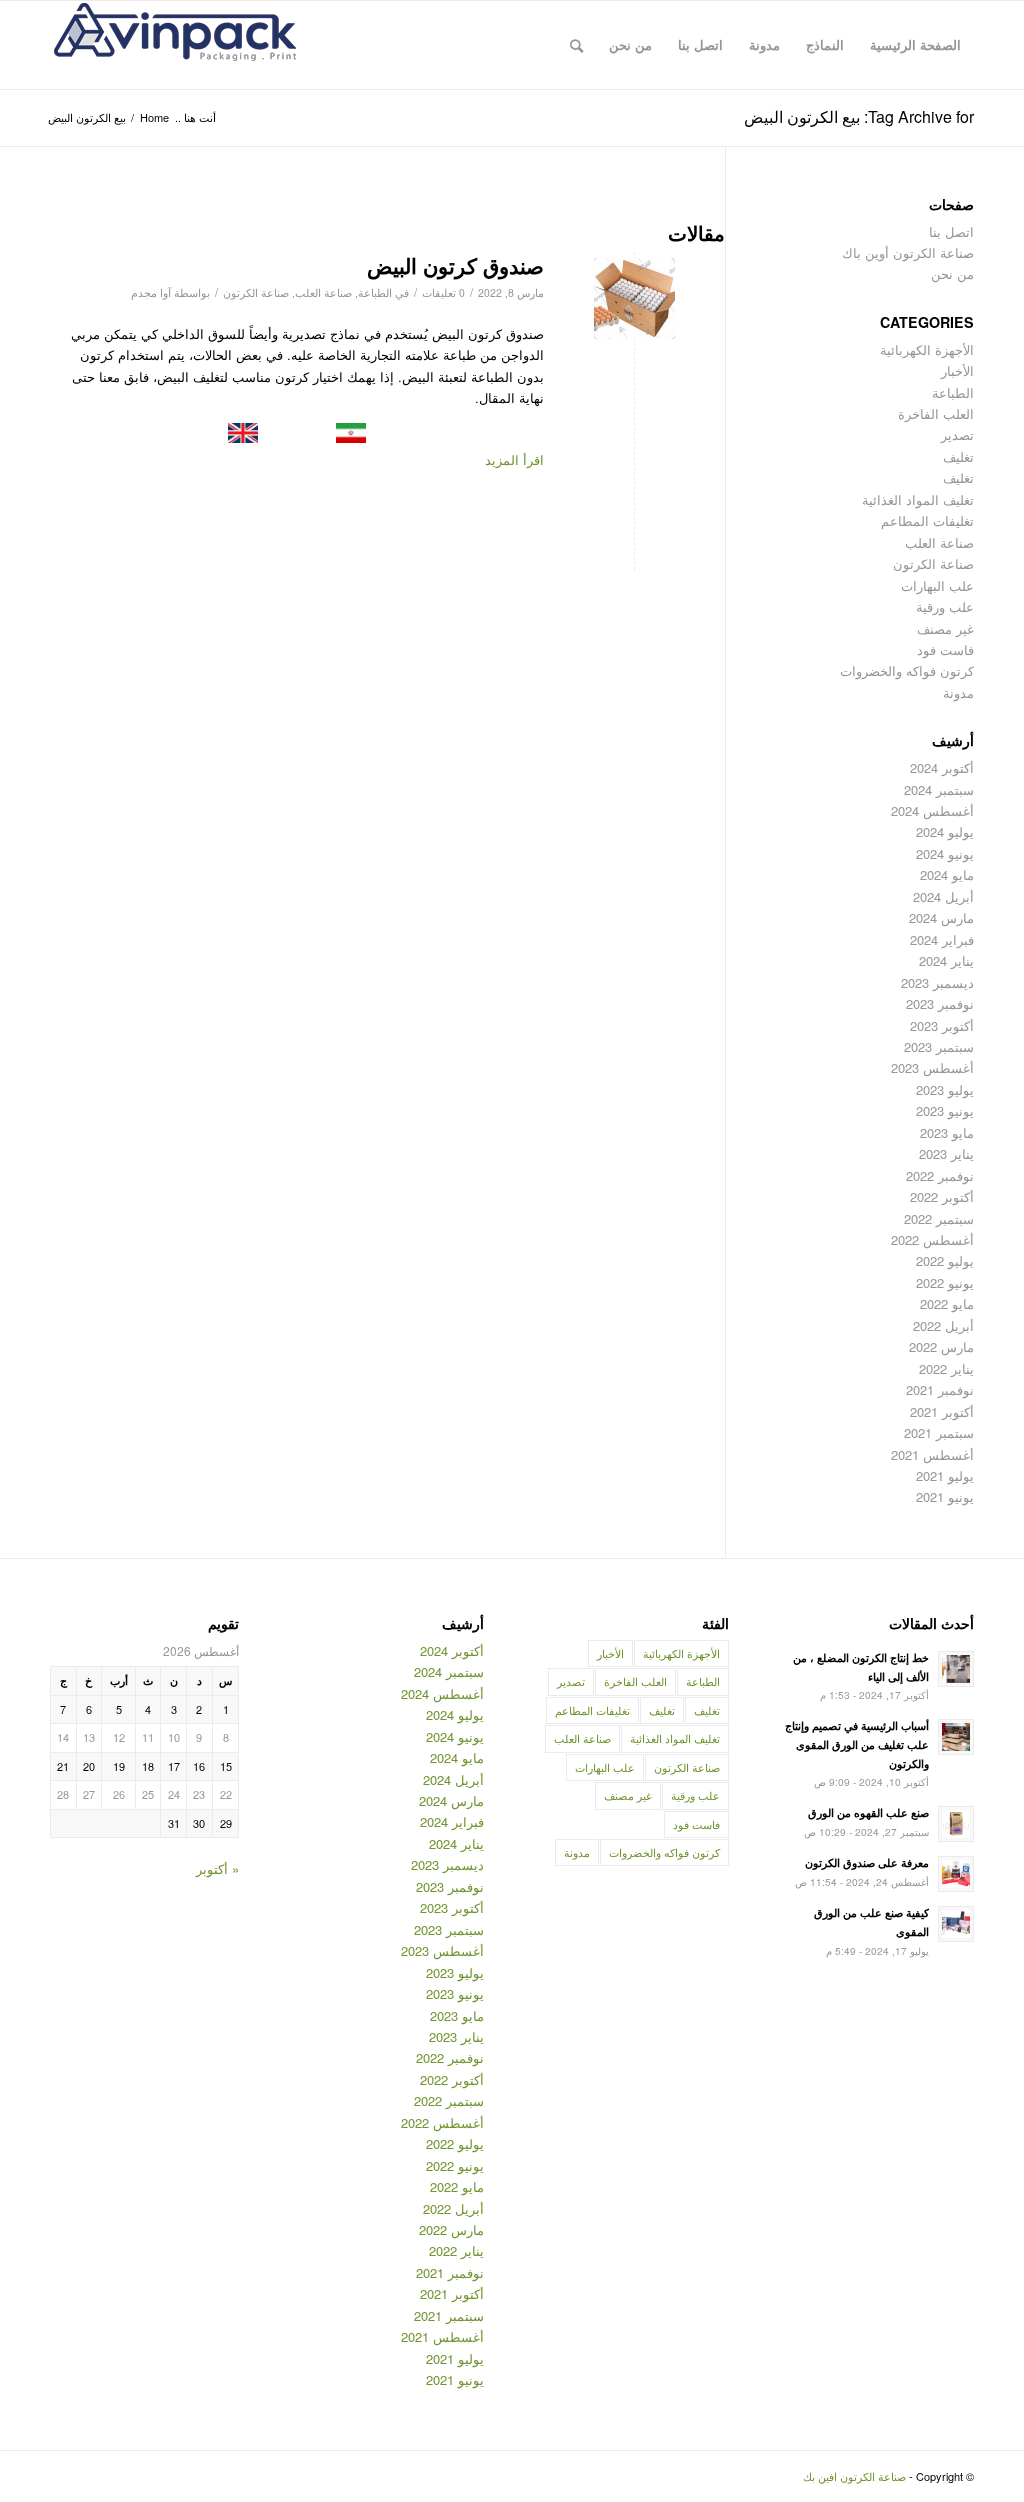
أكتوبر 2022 (942, 1196)
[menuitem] (915, 45)
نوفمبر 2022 (940, 1175)
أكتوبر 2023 (942, 1025)
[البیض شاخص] (634, 298)
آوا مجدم (151, 292)
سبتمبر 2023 (939, 1046)
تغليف (958, 456)
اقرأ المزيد (514, 459)
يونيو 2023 (945, 1110)
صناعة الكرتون (256, 292)
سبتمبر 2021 (939, 1432)
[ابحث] (576, 45)
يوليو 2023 (945, 1089)
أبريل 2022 (943, 1325)
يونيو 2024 (945, 853)
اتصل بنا (951, 231)
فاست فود (945, 649)
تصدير (957, 434)
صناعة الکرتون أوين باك (908, 252)
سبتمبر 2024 (939, 789)
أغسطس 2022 (932, 1239)
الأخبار (957, 370)
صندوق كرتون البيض (455, 265)
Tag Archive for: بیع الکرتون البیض (859, 116)
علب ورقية (945, 606)
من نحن (952, 273)
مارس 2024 (941, 917)
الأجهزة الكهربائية (927, 349)
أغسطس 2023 (932, 1067)
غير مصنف (945, 628)
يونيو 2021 (945, 1496)
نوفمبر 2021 (940, 1389)
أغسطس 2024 (932, 810)
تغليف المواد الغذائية (918, 499)
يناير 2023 (946, 1153)
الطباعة (375, 292)
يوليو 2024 (945, 831)
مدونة (958, 692)
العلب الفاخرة (936, 413)
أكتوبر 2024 (942, 767)
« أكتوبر (217, 1868)
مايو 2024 (947, 874)
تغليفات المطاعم (927, 520)
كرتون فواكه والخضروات (907, 670)
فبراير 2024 (942, 939)
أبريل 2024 (943, 896)
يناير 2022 (946, 1368)
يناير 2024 (946, 960)
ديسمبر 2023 (937, 982)
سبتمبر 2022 (939, 1218)
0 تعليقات (443, 292)
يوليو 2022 (945, 1260)
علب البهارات (937, 585)
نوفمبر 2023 (940, 1003)
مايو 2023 (947, 1132)
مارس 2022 (941, 1346)
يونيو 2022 (945, 1282)
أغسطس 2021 (932, 1454)
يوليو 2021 (945, 1475)
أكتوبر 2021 (942, 1411)
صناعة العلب (323, 292)
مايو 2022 (947, 1303)
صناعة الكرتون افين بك (854, 2476)
